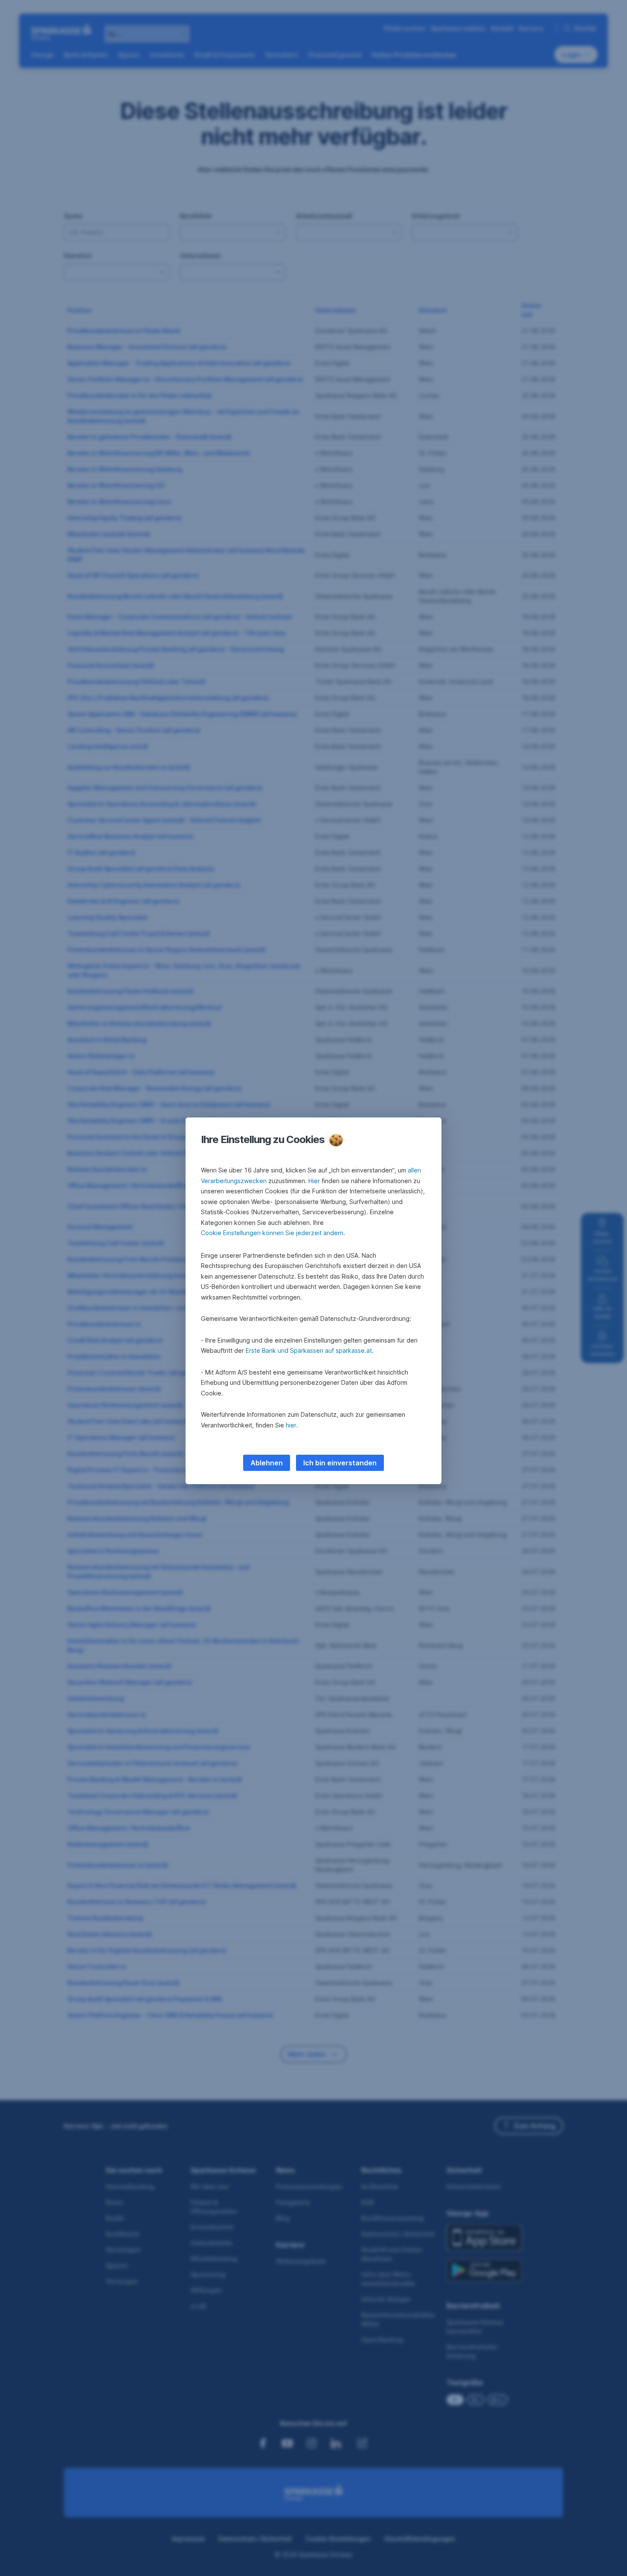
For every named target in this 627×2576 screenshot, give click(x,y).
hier (291, 1425)
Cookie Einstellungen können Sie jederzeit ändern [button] (272, 1233)
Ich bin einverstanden (340, 1463)
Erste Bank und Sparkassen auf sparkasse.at (309, 1350)
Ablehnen (267, 1463)
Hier (314, 1181)
